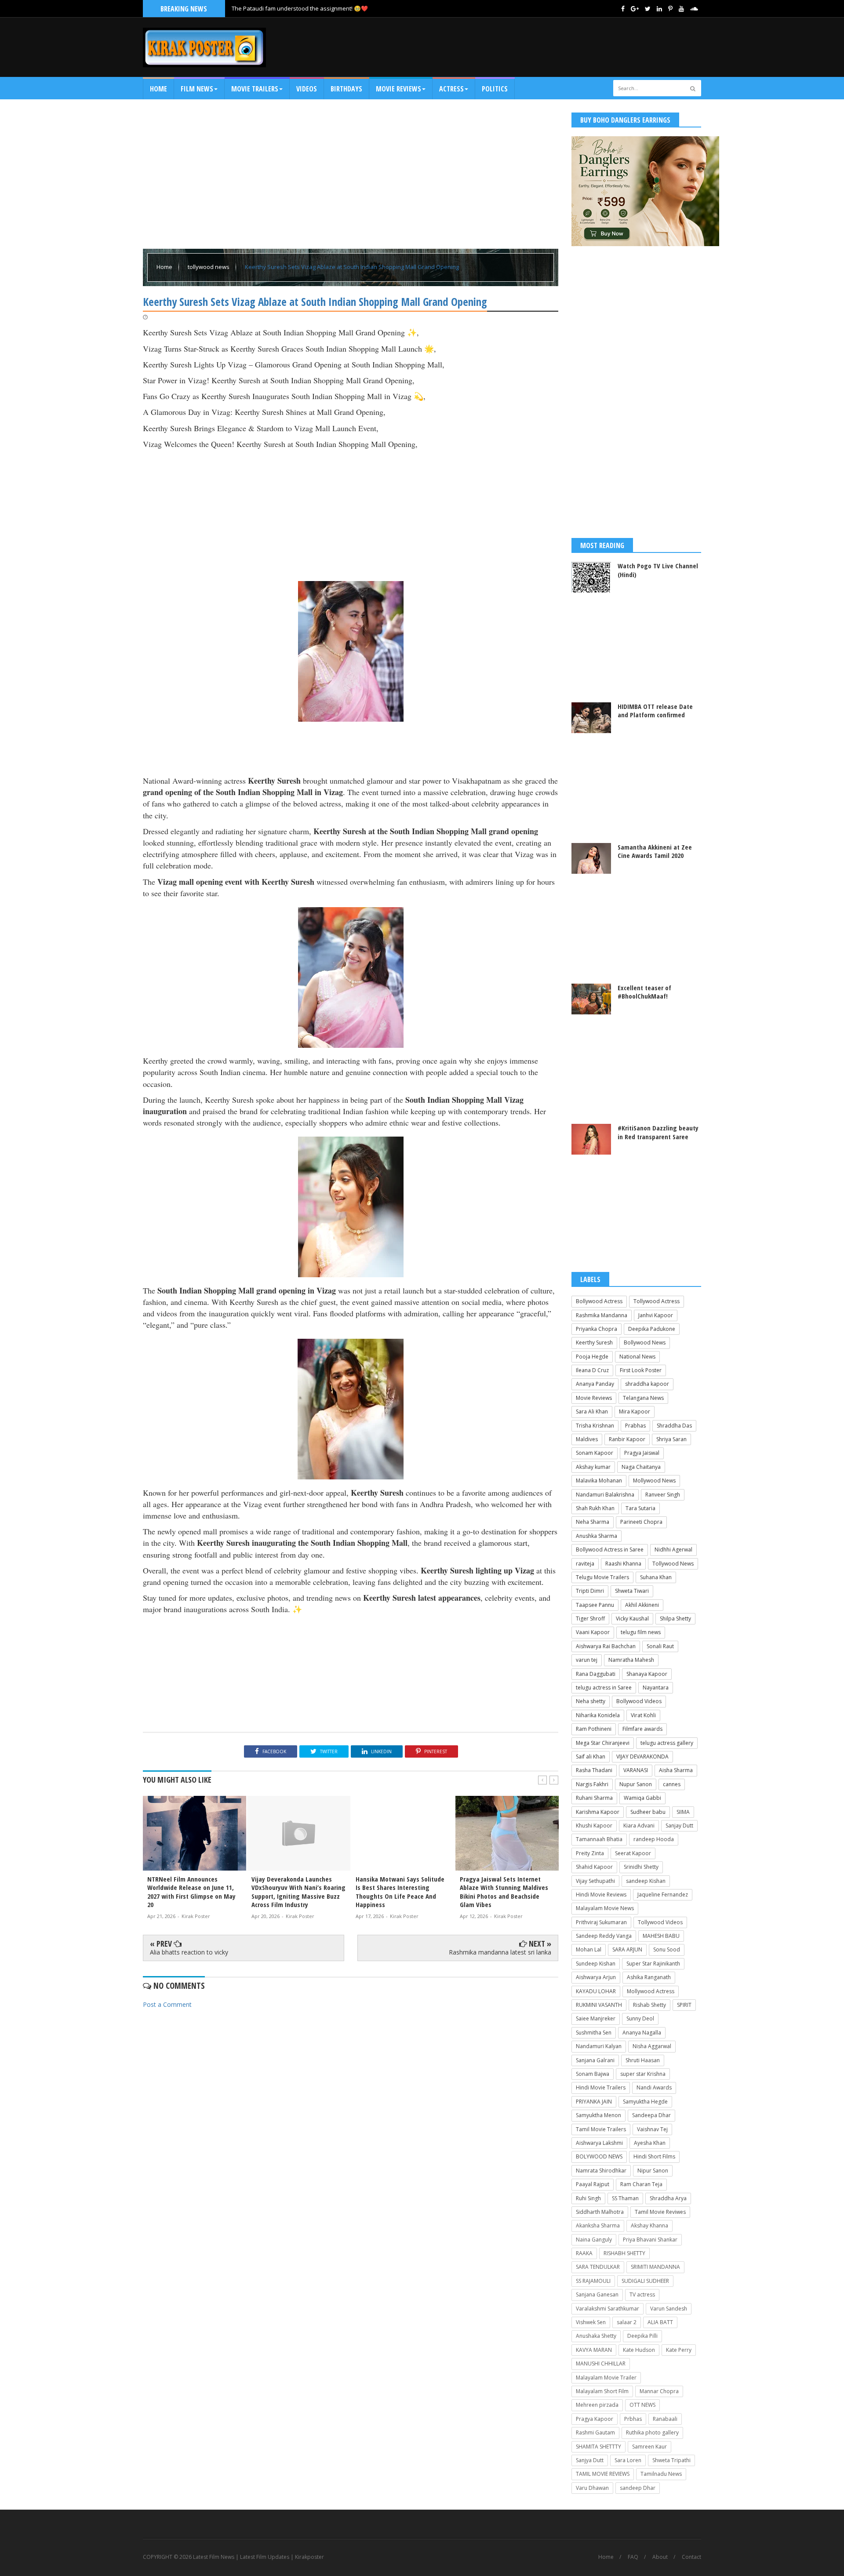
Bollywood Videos (639, 1701)
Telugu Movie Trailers (602, 1577)
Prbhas (633, 2419)
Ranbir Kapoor (627, 1439)
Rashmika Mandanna (602, 1315)
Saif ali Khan (591, 1757)
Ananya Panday (595, 1384)
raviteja (585, 1564)
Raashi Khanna (623, 1564)
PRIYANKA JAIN (594, 2102)
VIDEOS (307, 89)
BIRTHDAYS (346, 89)
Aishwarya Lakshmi (599, 2143)
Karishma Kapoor (598, 1812)
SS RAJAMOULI (593, 2281)
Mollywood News (654, 1481)
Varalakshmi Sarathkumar (608, 2309)
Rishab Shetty (649, 2005)
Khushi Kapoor (594, 1826)
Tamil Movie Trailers (601, 2129)
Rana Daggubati (596, 1674)
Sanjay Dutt (679, 1826)
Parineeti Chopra (641, 1522)
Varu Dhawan (592, 2488)
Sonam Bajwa (593, 2074)
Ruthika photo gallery (652, 2432)
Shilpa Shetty (675, 1619)
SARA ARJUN (627, 1949)
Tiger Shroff (590, 1619)
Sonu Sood (667, 1949)
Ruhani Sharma (594, 1798)
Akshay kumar (593, 1467)
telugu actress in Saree (604, 1688)
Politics (495, 89)
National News (637, 1357)
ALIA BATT (660, 2322)
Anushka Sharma (597, 1536)
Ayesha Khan (650, 2143)
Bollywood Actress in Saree (610, 1550)
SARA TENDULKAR (598, 2267)
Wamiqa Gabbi (642, 1798)
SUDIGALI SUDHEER (645, 2281)
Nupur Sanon (636, 1784)
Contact (691, 2557)
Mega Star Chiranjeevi (603, 1743)
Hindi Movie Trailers (601, 2087)
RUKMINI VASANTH (599, 2005)
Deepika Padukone (652, 1329)
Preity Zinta (590, 1853)
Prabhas (635, 1426)
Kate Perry (679, 2350)
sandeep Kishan (646, 1881)
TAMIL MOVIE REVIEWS (603, 2474)
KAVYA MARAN (594, 2350)
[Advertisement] (541, 47)
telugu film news (641, 1632)
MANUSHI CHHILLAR (601, 2363)
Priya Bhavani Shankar (650, 2240)
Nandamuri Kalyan (599, 2046)
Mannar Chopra (659, 2391)
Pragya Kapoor (595, 2419)
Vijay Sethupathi (595, 1881)
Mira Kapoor (635, 1412)
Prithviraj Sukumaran (601, 1922)
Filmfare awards (642, 1729)
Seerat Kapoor (633, 1853)
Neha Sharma (593, 1522)
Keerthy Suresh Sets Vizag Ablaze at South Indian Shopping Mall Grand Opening (352, 267)
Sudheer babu (648, 1812)
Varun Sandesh (669, 2309)
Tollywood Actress (657, 1301)
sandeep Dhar (638, 2488)
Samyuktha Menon (598, 2115)
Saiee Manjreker (596, 2018)
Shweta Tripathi (671, 2460)
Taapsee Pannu (595, 1605)
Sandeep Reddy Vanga (604, 1936)
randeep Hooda (654, 1839)
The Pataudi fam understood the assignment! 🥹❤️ (300, 8)
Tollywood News (673, 1564)
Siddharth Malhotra (600, 2212)
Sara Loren (628, 2460)
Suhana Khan (656, 1577)
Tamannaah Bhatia (599, 1839)
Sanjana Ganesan (597, 2294)
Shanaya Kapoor (647, 1674)
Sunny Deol (640, 2018)
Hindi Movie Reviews (601, 1895)
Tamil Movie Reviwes (660, 2212)
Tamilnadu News (661, 2474)
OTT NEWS (642, 2405)
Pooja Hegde (592, 1357)
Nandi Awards (654, 2087)
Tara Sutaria (640, 1508)
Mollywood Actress (651, 1991)
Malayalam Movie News (605, 1908)
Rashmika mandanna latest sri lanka (500, 1952)
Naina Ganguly (594, 2240)
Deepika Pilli (642, 2336)
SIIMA (683, 1812)
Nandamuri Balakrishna (605, 1495)
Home (158, 89)
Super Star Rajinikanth (653, 1964)
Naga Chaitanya (641, 1467)
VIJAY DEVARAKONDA (642, 1757)
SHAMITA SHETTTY (598, 2447)
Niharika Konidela (598, 1715)
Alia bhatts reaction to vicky (189, 1952)
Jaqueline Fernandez (663, 1895)
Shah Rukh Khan (595, 1508)
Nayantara (656, 1688)
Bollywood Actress (599, 1301)
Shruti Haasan (643, 2060)
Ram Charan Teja (641, 2184)
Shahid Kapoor (594, 1867)
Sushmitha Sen (594, 2033)
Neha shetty (591, 1701)
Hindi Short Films (654, 2156)
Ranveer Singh (663, 1495)
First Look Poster (641, 1370)
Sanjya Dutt (590, 2460)
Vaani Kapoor (593, 1632)
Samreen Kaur (649, 2447)
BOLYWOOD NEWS (599, 2156)
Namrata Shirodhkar (601, 2171)
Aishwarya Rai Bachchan (606, 1646)
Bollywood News (645, 1342)
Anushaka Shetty (596, 2336)
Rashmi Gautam (595, 2432)
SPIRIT (684, 2005)
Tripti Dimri (590, 1591)
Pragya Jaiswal (642, 1453)
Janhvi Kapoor (656, 1315)
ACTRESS (451, 89)
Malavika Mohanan (599, 1481)
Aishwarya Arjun (596, 1977)
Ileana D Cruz (592, 1370)
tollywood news (209, 267)
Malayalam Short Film (602, 2391)
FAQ (633, 2557)
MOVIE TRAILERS (255, 89)
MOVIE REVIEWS (398, 89)
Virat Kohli (643, 1715)
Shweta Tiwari (632, 1591)
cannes (672, 1784)
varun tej (587, 1660)
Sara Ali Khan (592, 1412)
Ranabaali (665, 2419)
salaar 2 (627, 2322)
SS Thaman (625, 2198)
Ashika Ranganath (649, 1977)
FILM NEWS (197, 89)
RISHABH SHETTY (624, 2253)
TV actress (642, 2294)
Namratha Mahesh (631, 1660)
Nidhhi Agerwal (673, 1550)
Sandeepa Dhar (651, 2115)
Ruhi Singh (588, 2198)
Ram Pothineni (594, 1729)
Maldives (587, 1439)
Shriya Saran (671, 1439)
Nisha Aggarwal (652, 2046)
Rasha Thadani (594, 1770)
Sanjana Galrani (595, 2060)
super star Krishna (643, 2074)
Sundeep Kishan (596, 1964)
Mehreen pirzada (597, 2405)
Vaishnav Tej (652, 2129)
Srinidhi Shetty (641, 1867)
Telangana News (643, 1398)
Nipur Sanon (653, 2171)
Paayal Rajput (593, 2184)
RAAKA (584, 2253)
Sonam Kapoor (595, 1453)
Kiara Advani (639, 1826)
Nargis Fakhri (592, 1784)
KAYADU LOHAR (596, 1991)
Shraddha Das (674, 1426)
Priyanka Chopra (597, 1329)
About (660, 2557)
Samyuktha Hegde (645, 2102)
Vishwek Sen (591, 2322)
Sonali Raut (660, 1646)
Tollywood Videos (660, 1922)
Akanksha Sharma (598, 2225)
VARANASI (636, 1770)
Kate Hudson (639, 2350)
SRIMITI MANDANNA (655, 2267)
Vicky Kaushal (632, 1619)
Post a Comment (167, 2004)
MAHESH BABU (661, 1936)
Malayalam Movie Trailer (606, 2378)
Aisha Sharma (676, 1770)
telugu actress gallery (667, 1743)
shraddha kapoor (647, 1384)
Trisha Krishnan (595, 1426)
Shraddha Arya (668, 2198)
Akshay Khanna (649, 2225)
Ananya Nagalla (642, 2033)
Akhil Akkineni (642, 1605)
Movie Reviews (594, 1398)
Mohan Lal (589, 1949)
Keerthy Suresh (594, 1342)
